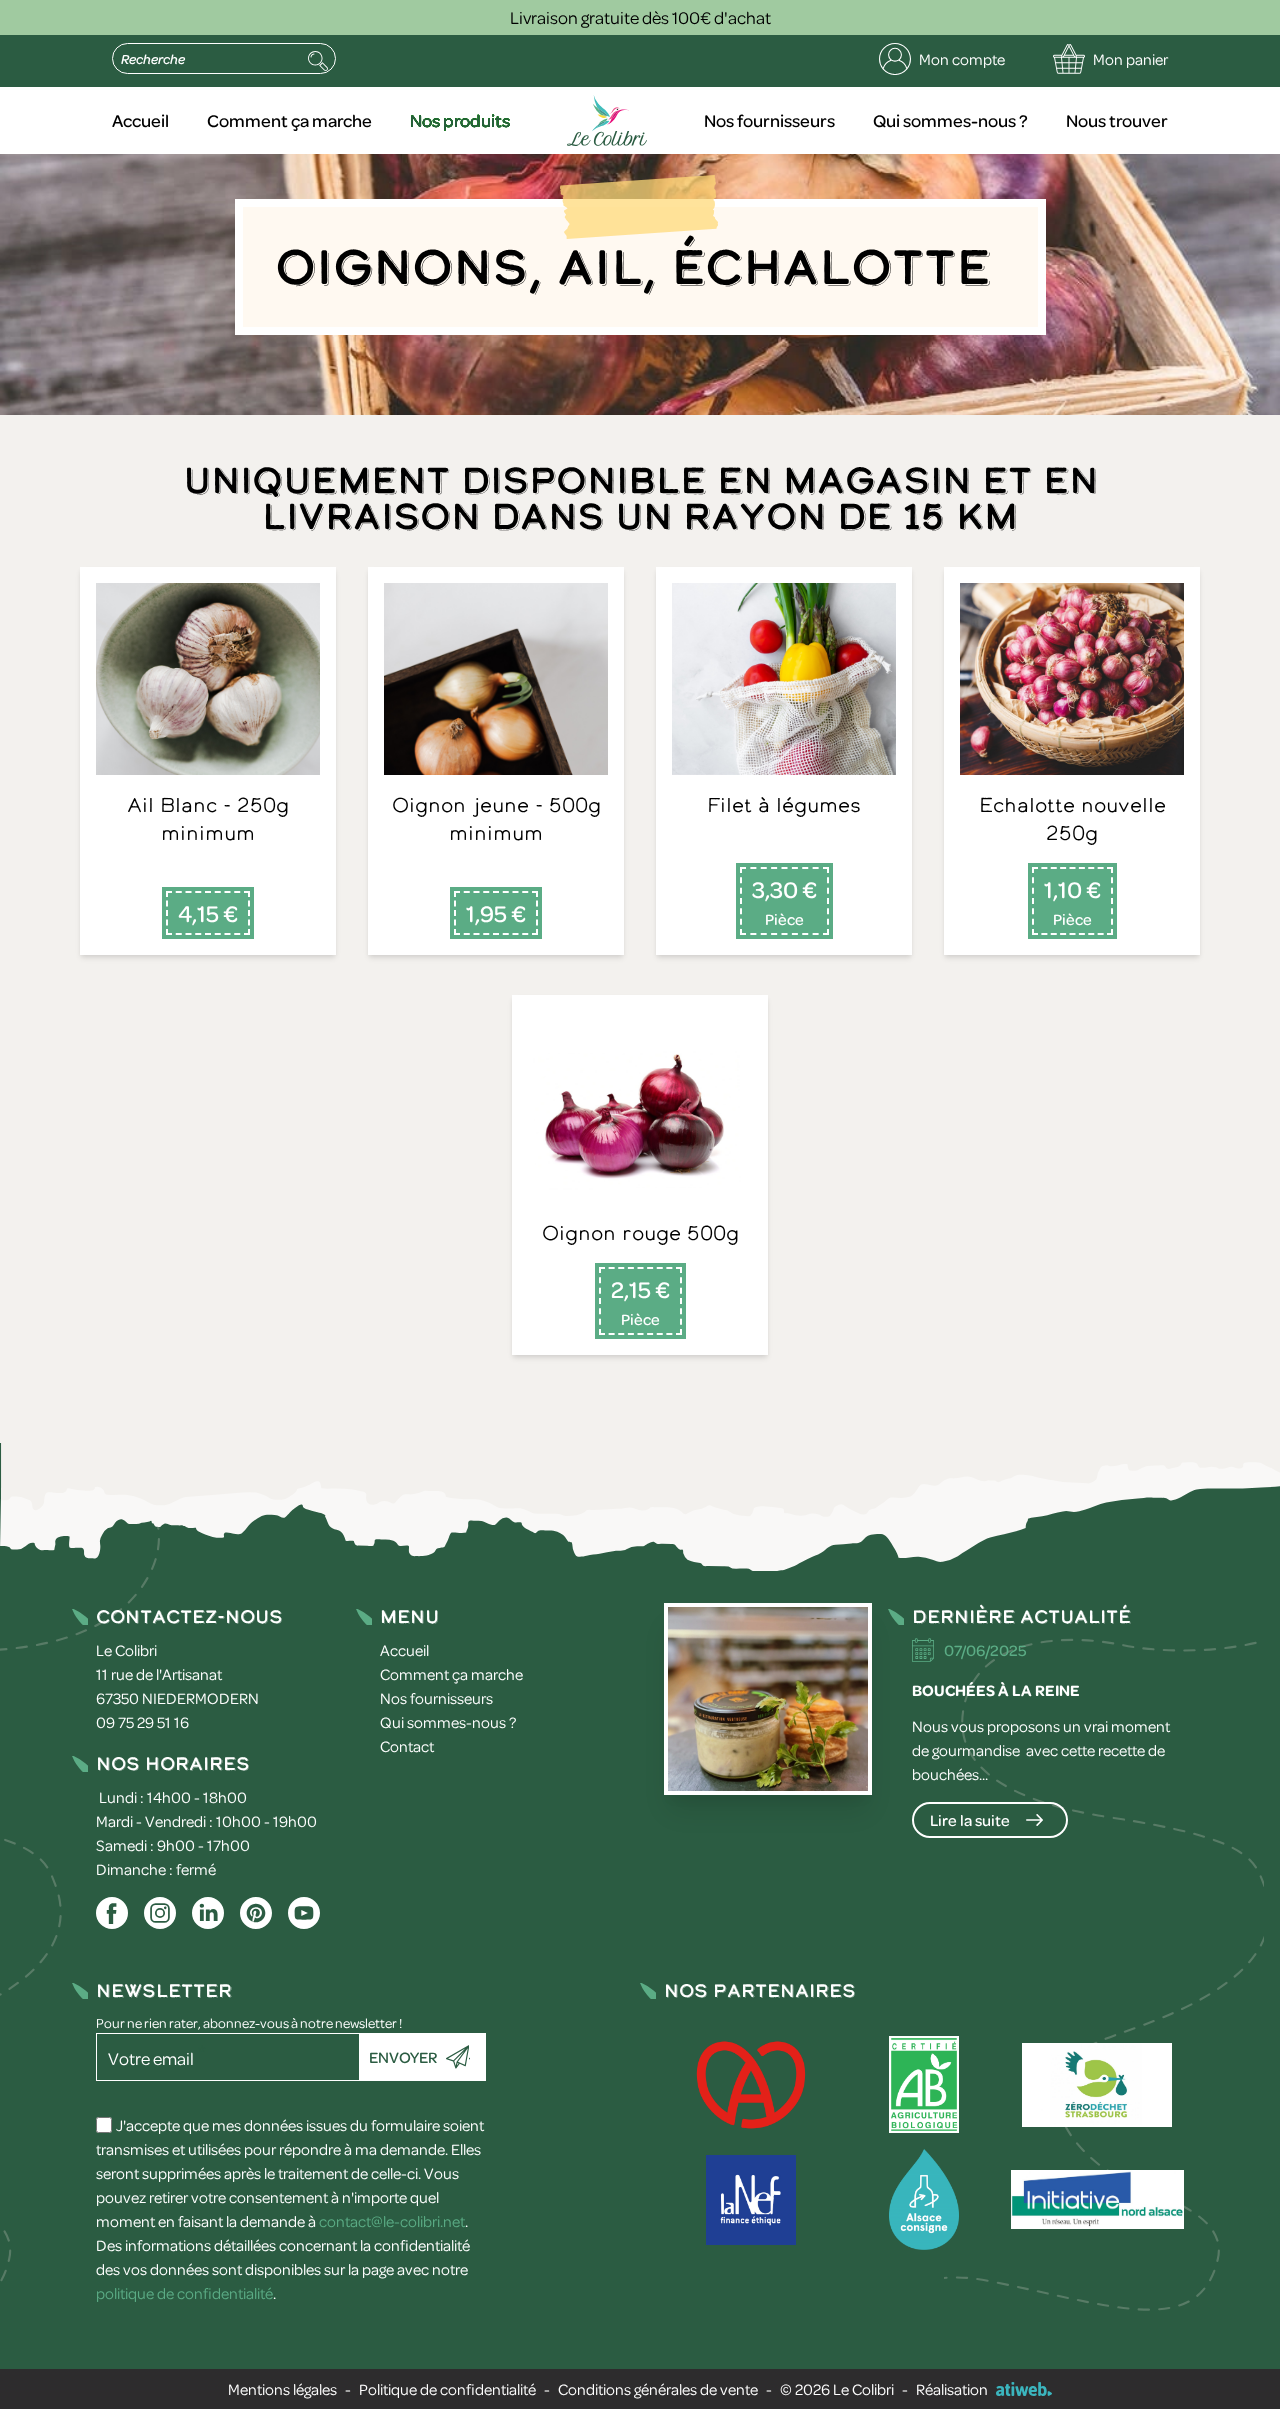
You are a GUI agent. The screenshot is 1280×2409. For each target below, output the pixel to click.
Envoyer (403, 2057)
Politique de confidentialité (447, 2389)
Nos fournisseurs (769, 120)
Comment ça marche (289, 120)
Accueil (140, 120)
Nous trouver (1117, 120)
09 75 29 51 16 (142, 1722)
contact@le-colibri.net (392, 2221)
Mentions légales (282, 2389)
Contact (407, 1746)
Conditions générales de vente (658, 2389)
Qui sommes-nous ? (950, 120)
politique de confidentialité (184, 2293)
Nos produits (460, 120)
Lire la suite (970, 1820)
